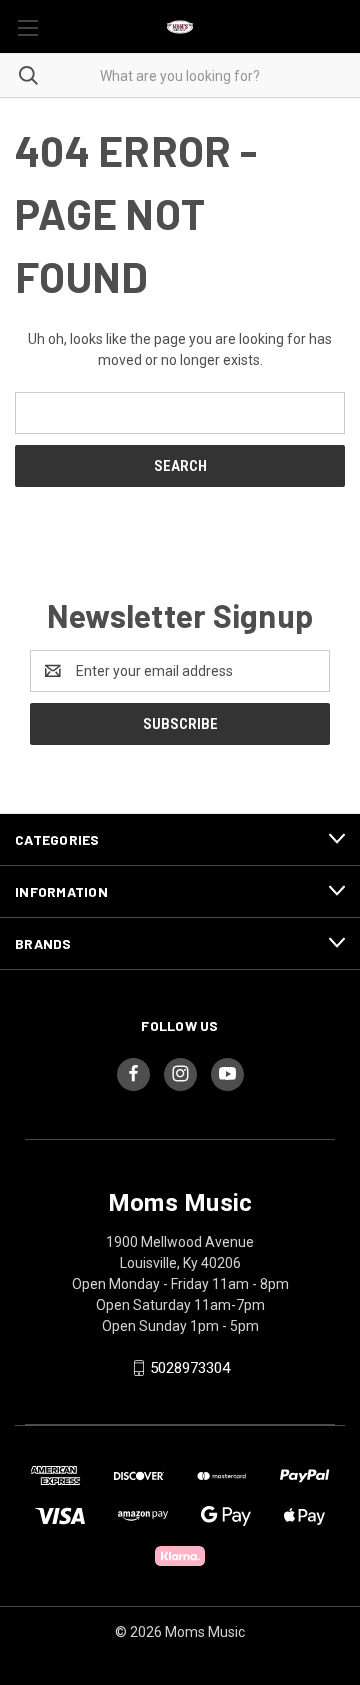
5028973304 (190, 1368)
